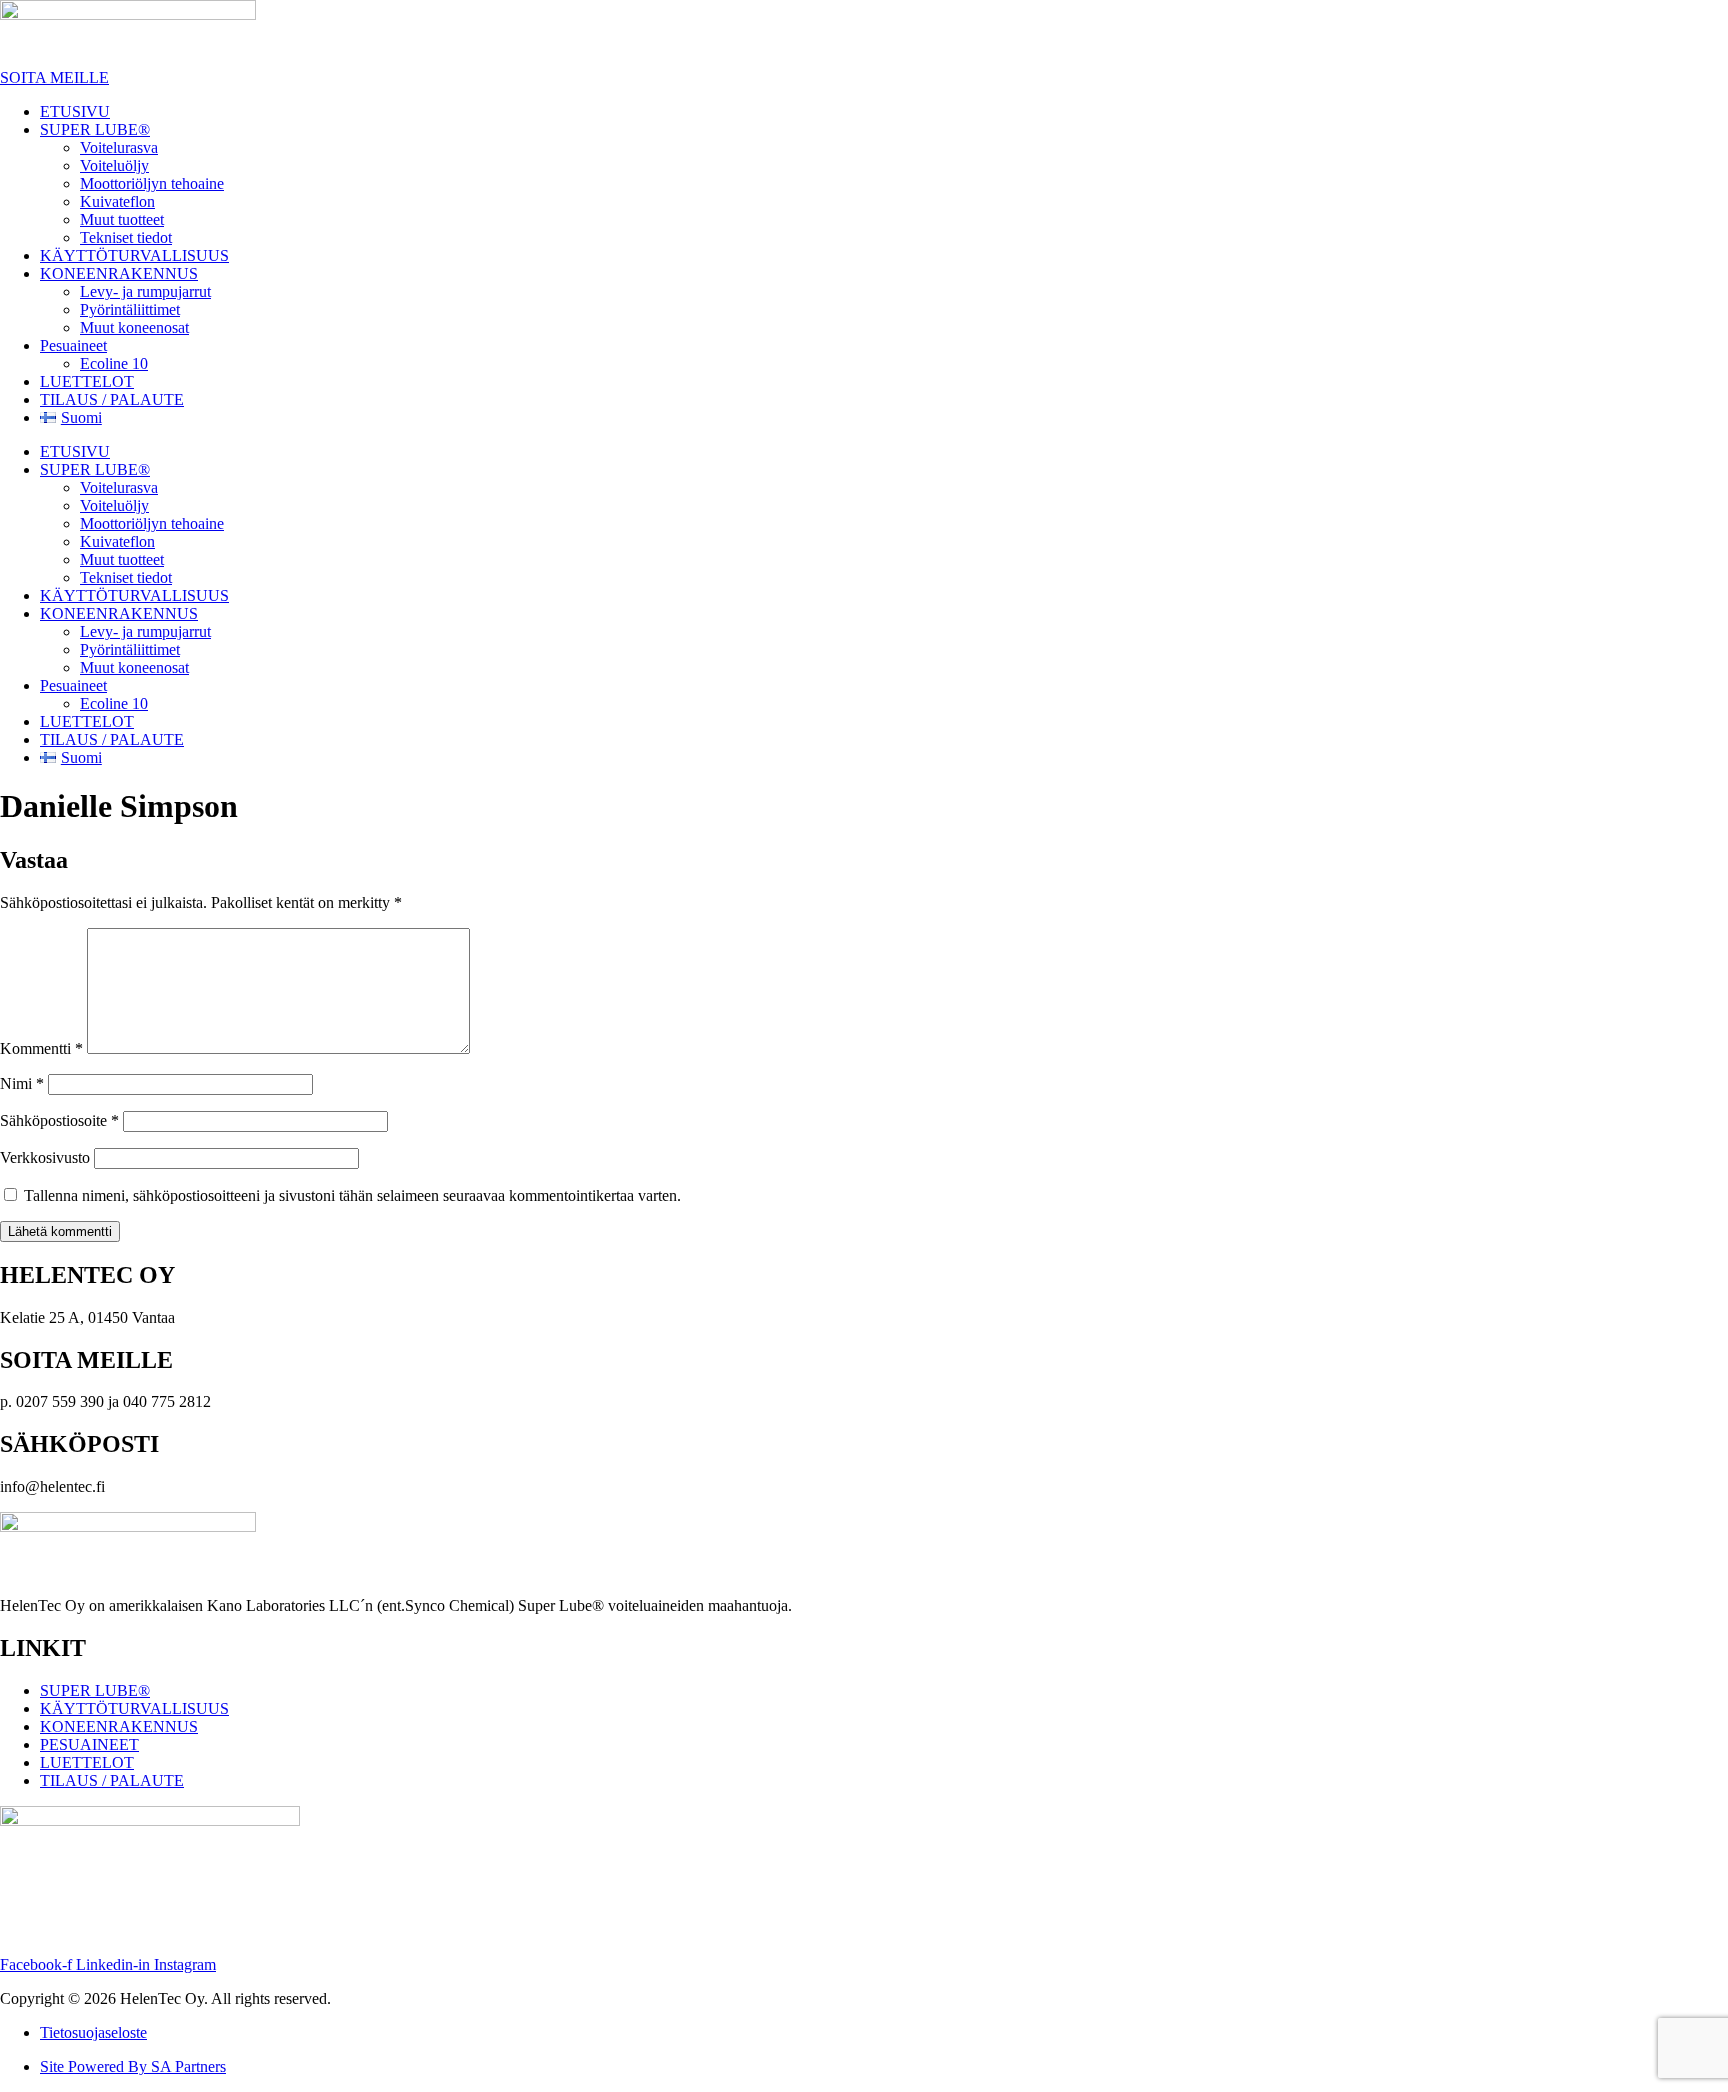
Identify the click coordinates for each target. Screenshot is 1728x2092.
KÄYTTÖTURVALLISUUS (134, 255)
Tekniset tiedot (126, 237)
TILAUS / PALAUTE (112, 399)
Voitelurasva (119, 147)
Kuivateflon (117, 201)
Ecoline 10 (114, 363)
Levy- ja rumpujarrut (145, 291)
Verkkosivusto (45, 1157)
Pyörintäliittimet (130, 309)
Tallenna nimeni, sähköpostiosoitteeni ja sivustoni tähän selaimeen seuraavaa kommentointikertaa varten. (352, 1195)
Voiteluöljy (114, 165)
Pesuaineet (73, 345)
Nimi (22, 1083)
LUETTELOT (87, 381)
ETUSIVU (75, 111)
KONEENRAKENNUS (119, 273)
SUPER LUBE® (95, 129)
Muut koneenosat (134, 327)
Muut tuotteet (122, 219)
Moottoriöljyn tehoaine (152, 183)
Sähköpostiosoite (59, 1120)
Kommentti (41, 1048)
